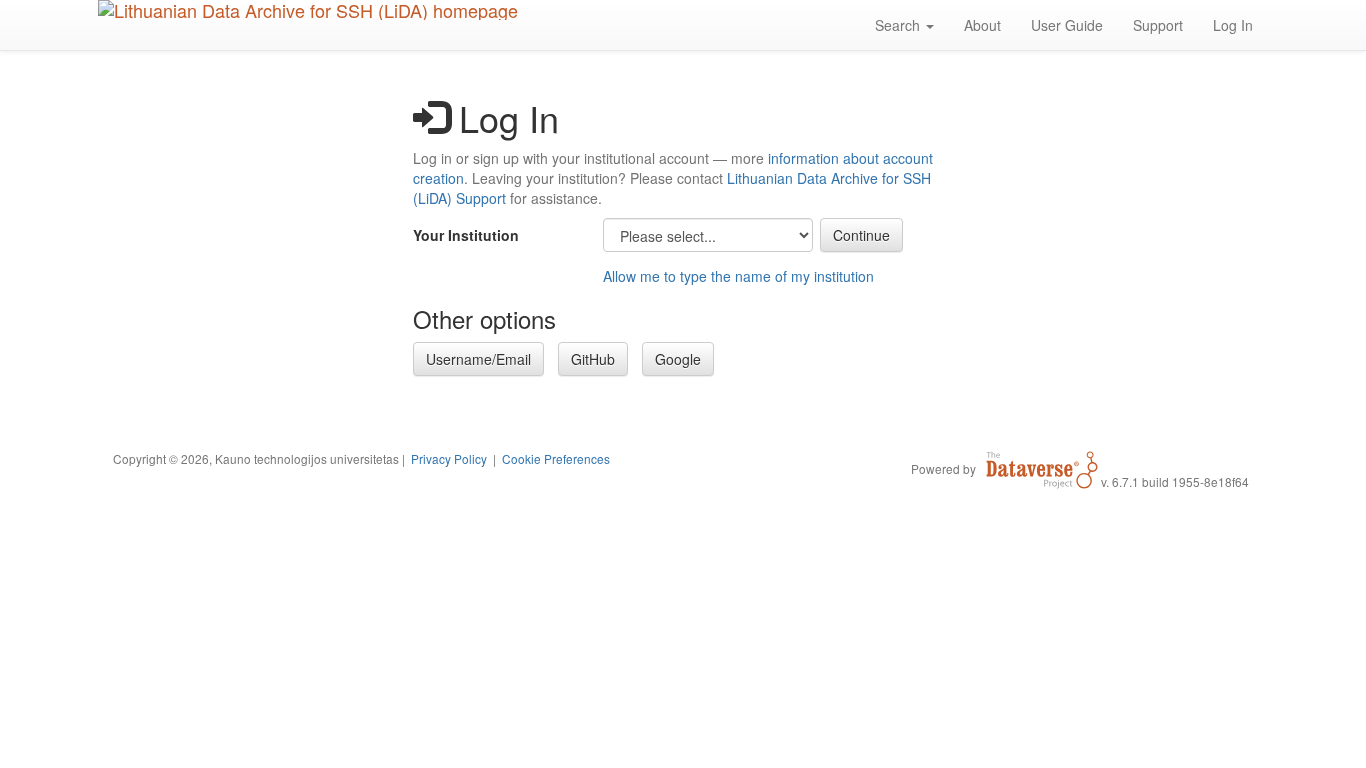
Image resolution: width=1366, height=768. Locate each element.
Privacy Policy (449, 458)
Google (678, 359)
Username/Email (478, 359)
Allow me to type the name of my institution (738, 276)
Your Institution (466, 235)
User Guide (1067, 25)
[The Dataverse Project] (1042, 468)
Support (1158, 25)
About (982, 25)
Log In (1233, 25)
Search (899, 25)
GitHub (593, 359)
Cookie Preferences (556, 458)
